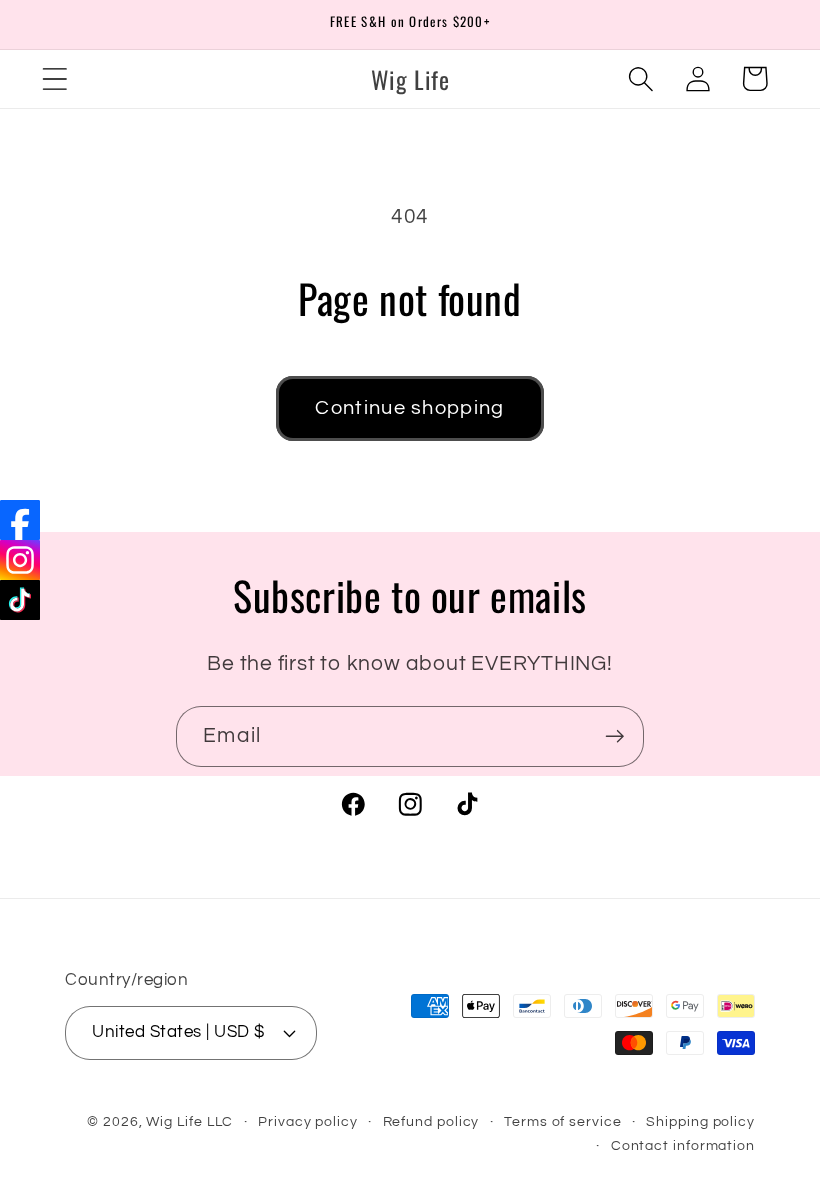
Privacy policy (308, 1121)
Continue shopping (409, 408)
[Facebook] (20, 520)
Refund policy (431, 1121)
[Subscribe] (614, 736)
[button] (54, 78)
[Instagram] (20, 560)
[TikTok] (20, 600)
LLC (220, 1121)
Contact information (683, 1145)
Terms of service (563, 1121)
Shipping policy (700, 1121)
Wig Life (174, 1121)
